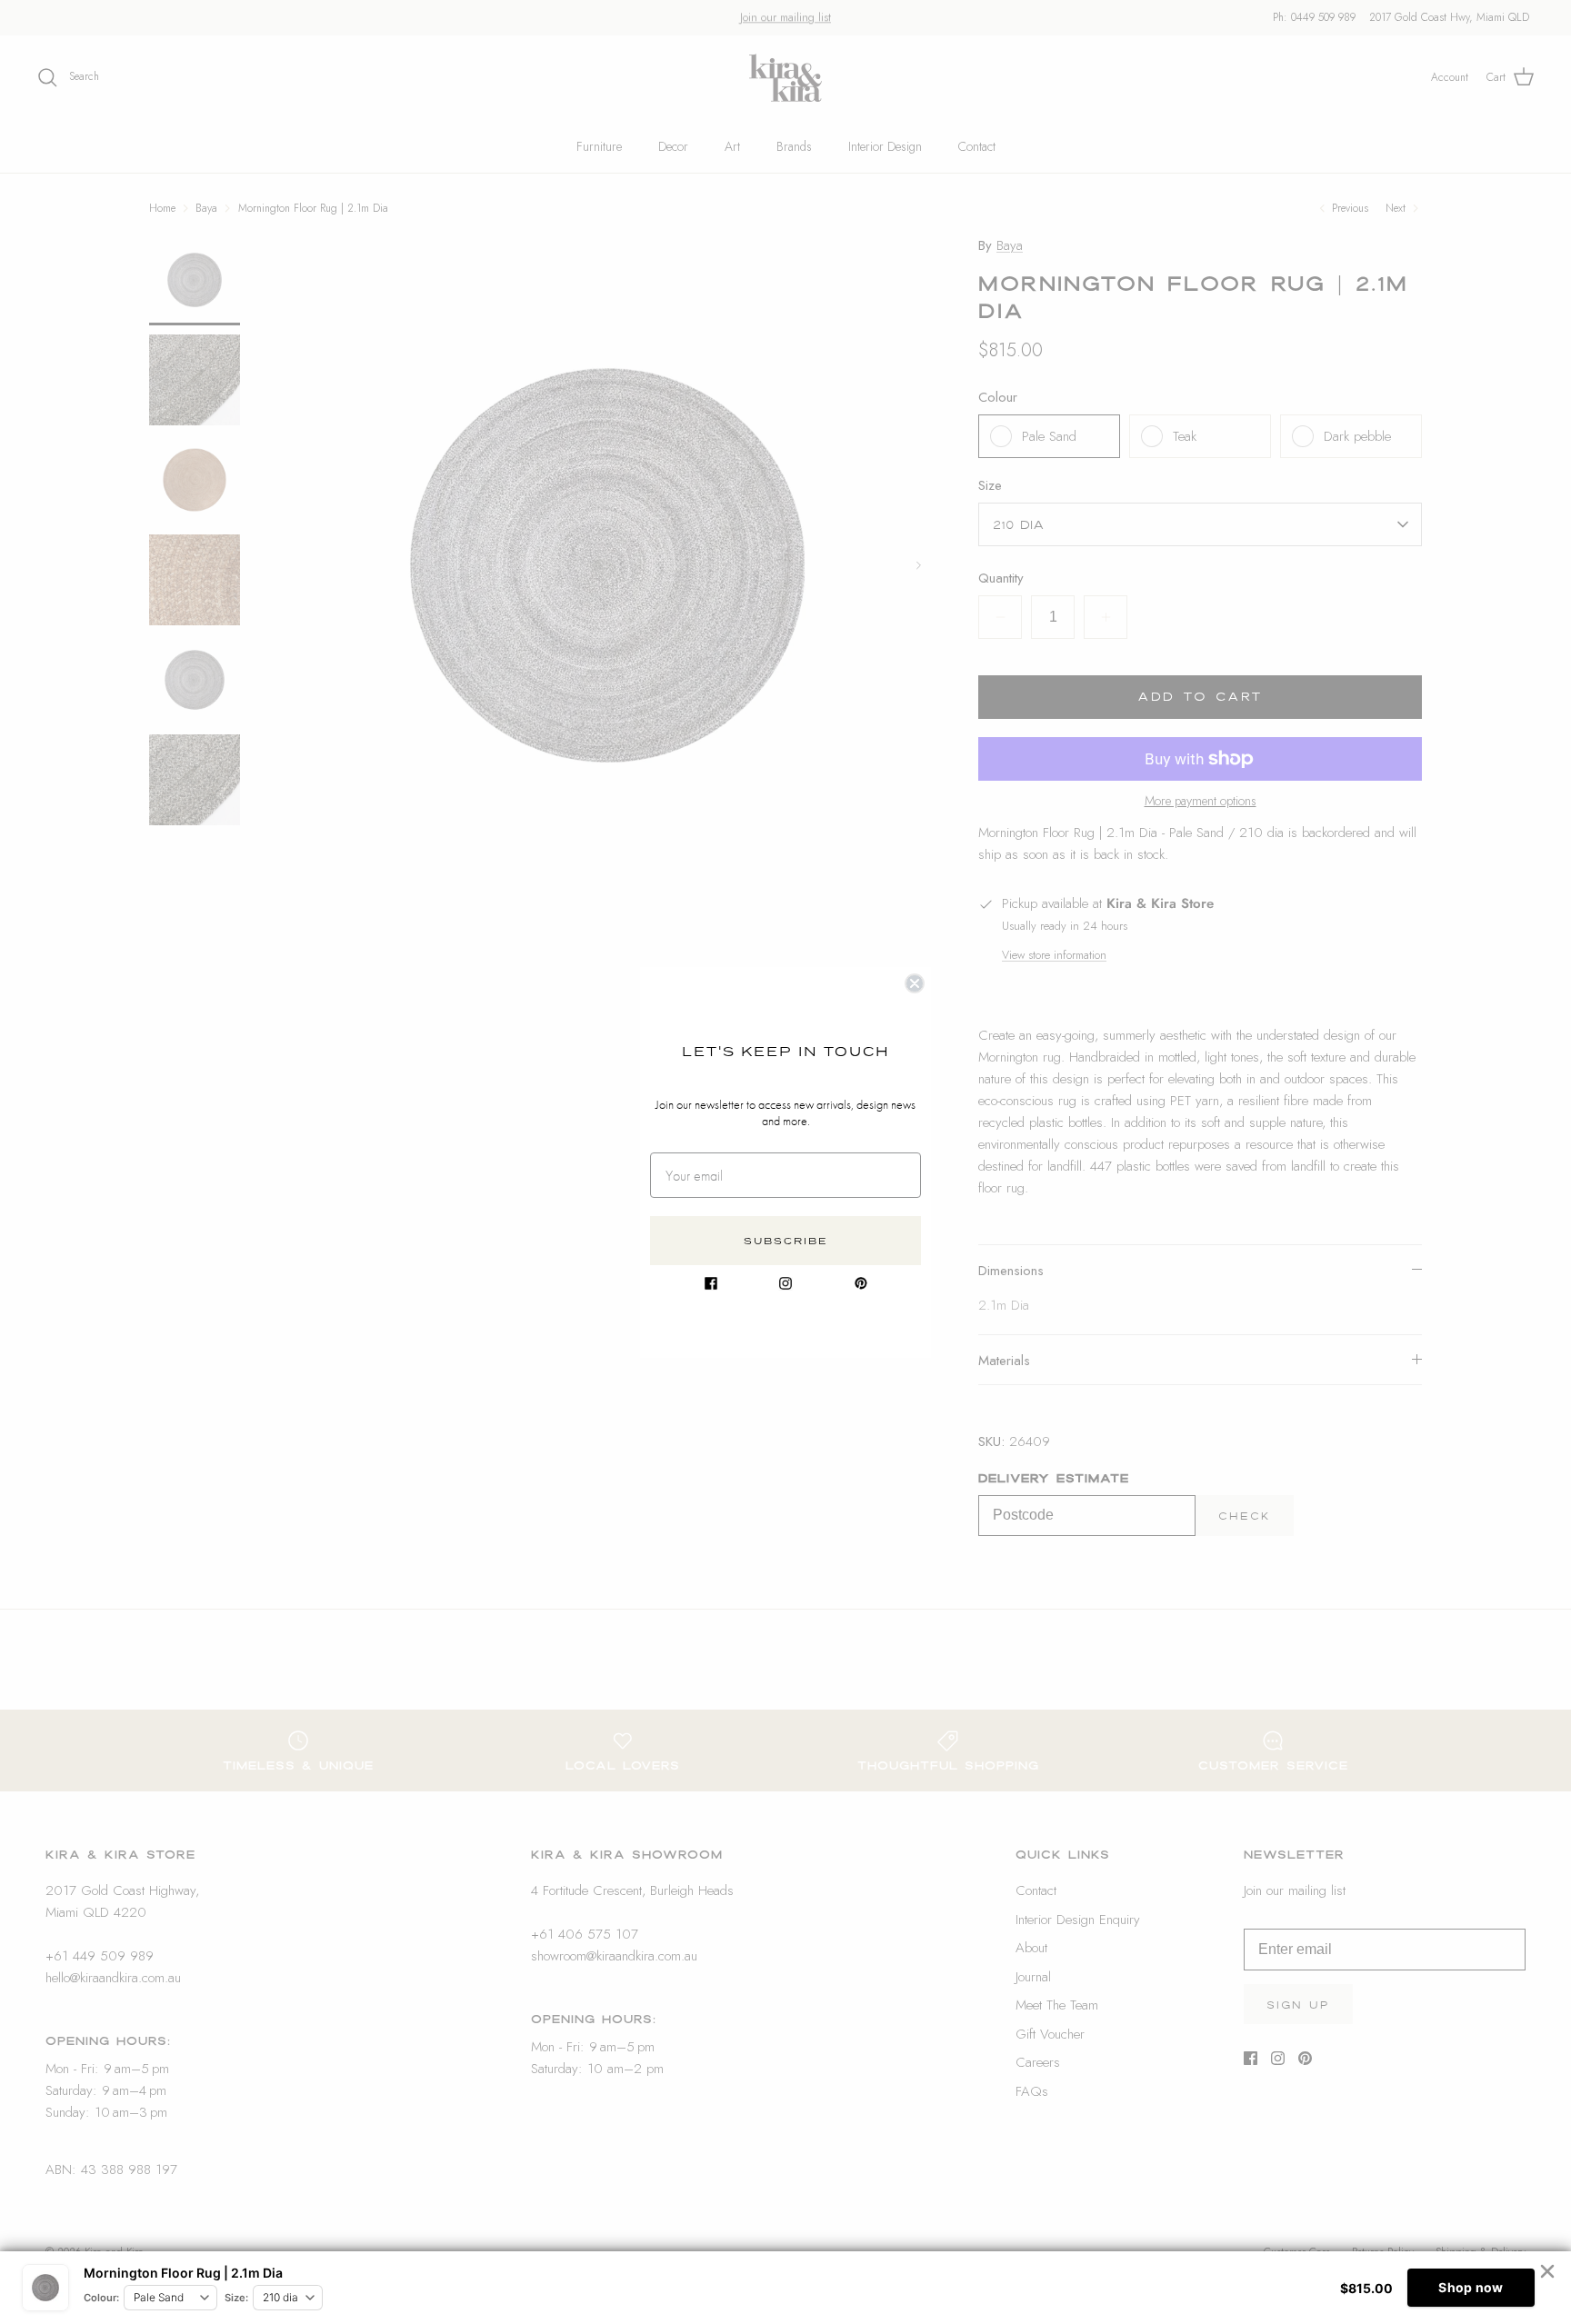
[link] (711, 1283)
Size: (236, 2298)
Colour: (101, 2298)
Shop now (1471, 2287)
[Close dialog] (915, 983)
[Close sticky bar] (1547, 2271)
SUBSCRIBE (786, 1241)
